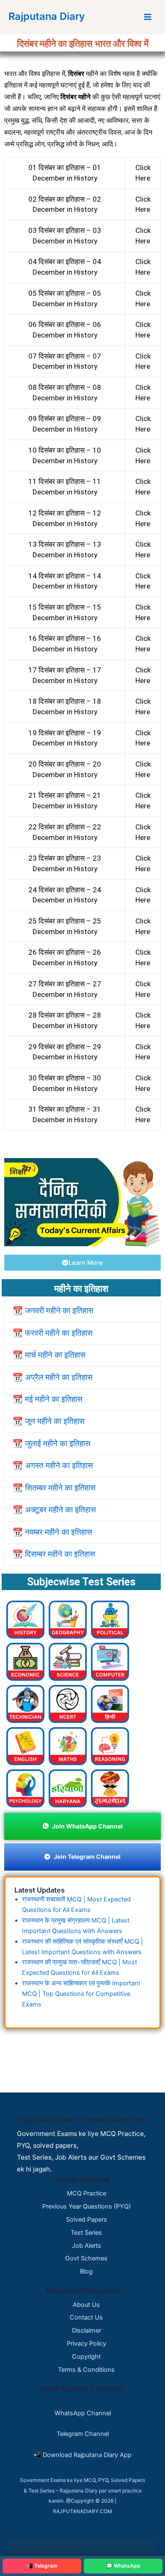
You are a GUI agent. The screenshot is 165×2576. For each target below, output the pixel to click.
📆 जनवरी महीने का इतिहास (53, 1311)
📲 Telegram (42, 2566)
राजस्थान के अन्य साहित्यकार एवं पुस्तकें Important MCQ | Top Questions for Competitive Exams (81, 1994)
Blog (86, 2271)
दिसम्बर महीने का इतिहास (59, 1554)
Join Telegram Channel (87, 1856)
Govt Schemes (86, 2258)
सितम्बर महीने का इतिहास (59, 1488)
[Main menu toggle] (148, 17)
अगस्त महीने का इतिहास (58, 1465)
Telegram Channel (83, 2434)
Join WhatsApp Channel (87, 1826)
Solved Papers (87, 2220)
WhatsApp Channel (83, 2413)
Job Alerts (87, 2246)
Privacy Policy (87, 2344)
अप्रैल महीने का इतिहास (59, 1377)
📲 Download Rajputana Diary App (82, 2455)
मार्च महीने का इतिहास (54, 1355)
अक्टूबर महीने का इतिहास (59, 1510)
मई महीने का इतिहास (53, 1399)
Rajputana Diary (47, 16)
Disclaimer (87, 2330)
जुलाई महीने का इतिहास (57, 1443)
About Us (86, 2305)
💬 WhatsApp (123, 2566)
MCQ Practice (87, 2193)
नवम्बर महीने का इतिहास (58, 1532)
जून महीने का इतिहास (54, 1421)
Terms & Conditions (86, 2370)
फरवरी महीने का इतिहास (58, 1333)
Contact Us (86, 2317)
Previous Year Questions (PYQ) (87, 2206)
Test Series (86, 2233)
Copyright (86, 2357)
